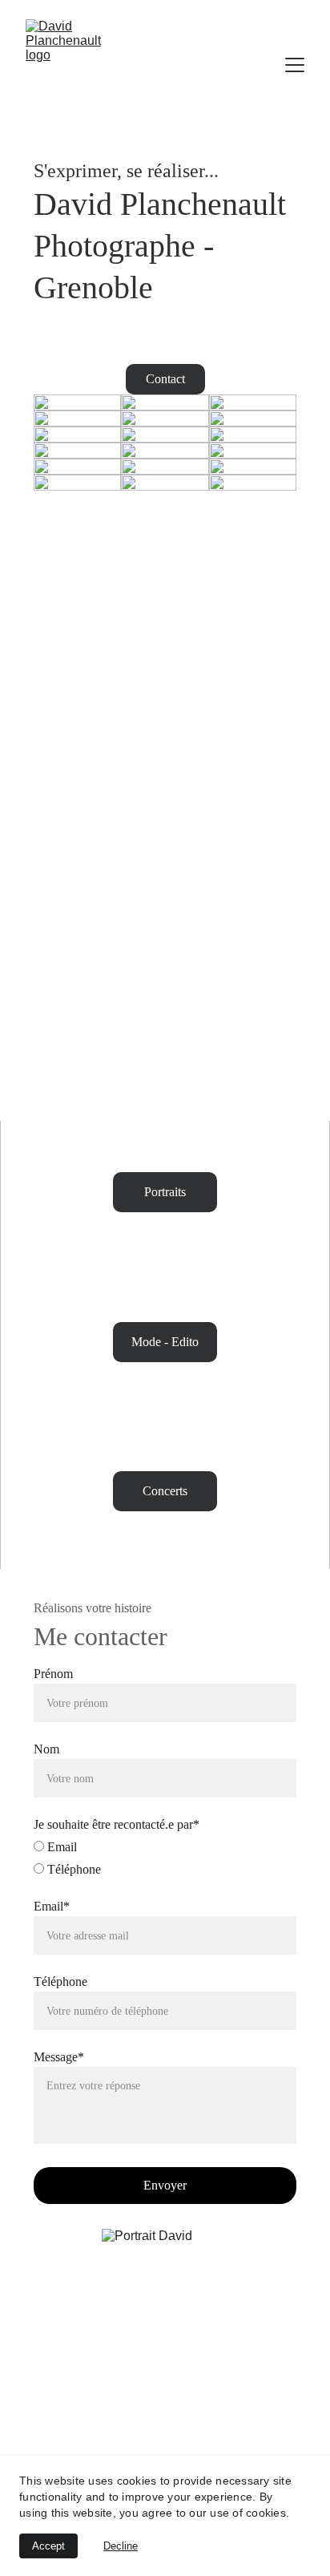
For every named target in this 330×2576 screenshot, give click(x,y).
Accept (48, 2546)
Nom (46, 1749)
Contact (165, 379)
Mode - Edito (165, 1342)
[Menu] (295, 65)
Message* (59, 2057)
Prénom (53, 1674)
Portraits (165, 1192)
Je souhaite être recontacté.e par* (117, 1824)
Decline (121, 2546)
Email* (52, 1906)
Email (60, 1847)
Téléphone (72, 1869)
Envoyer (165, 2185)
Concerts (165, 1491)
